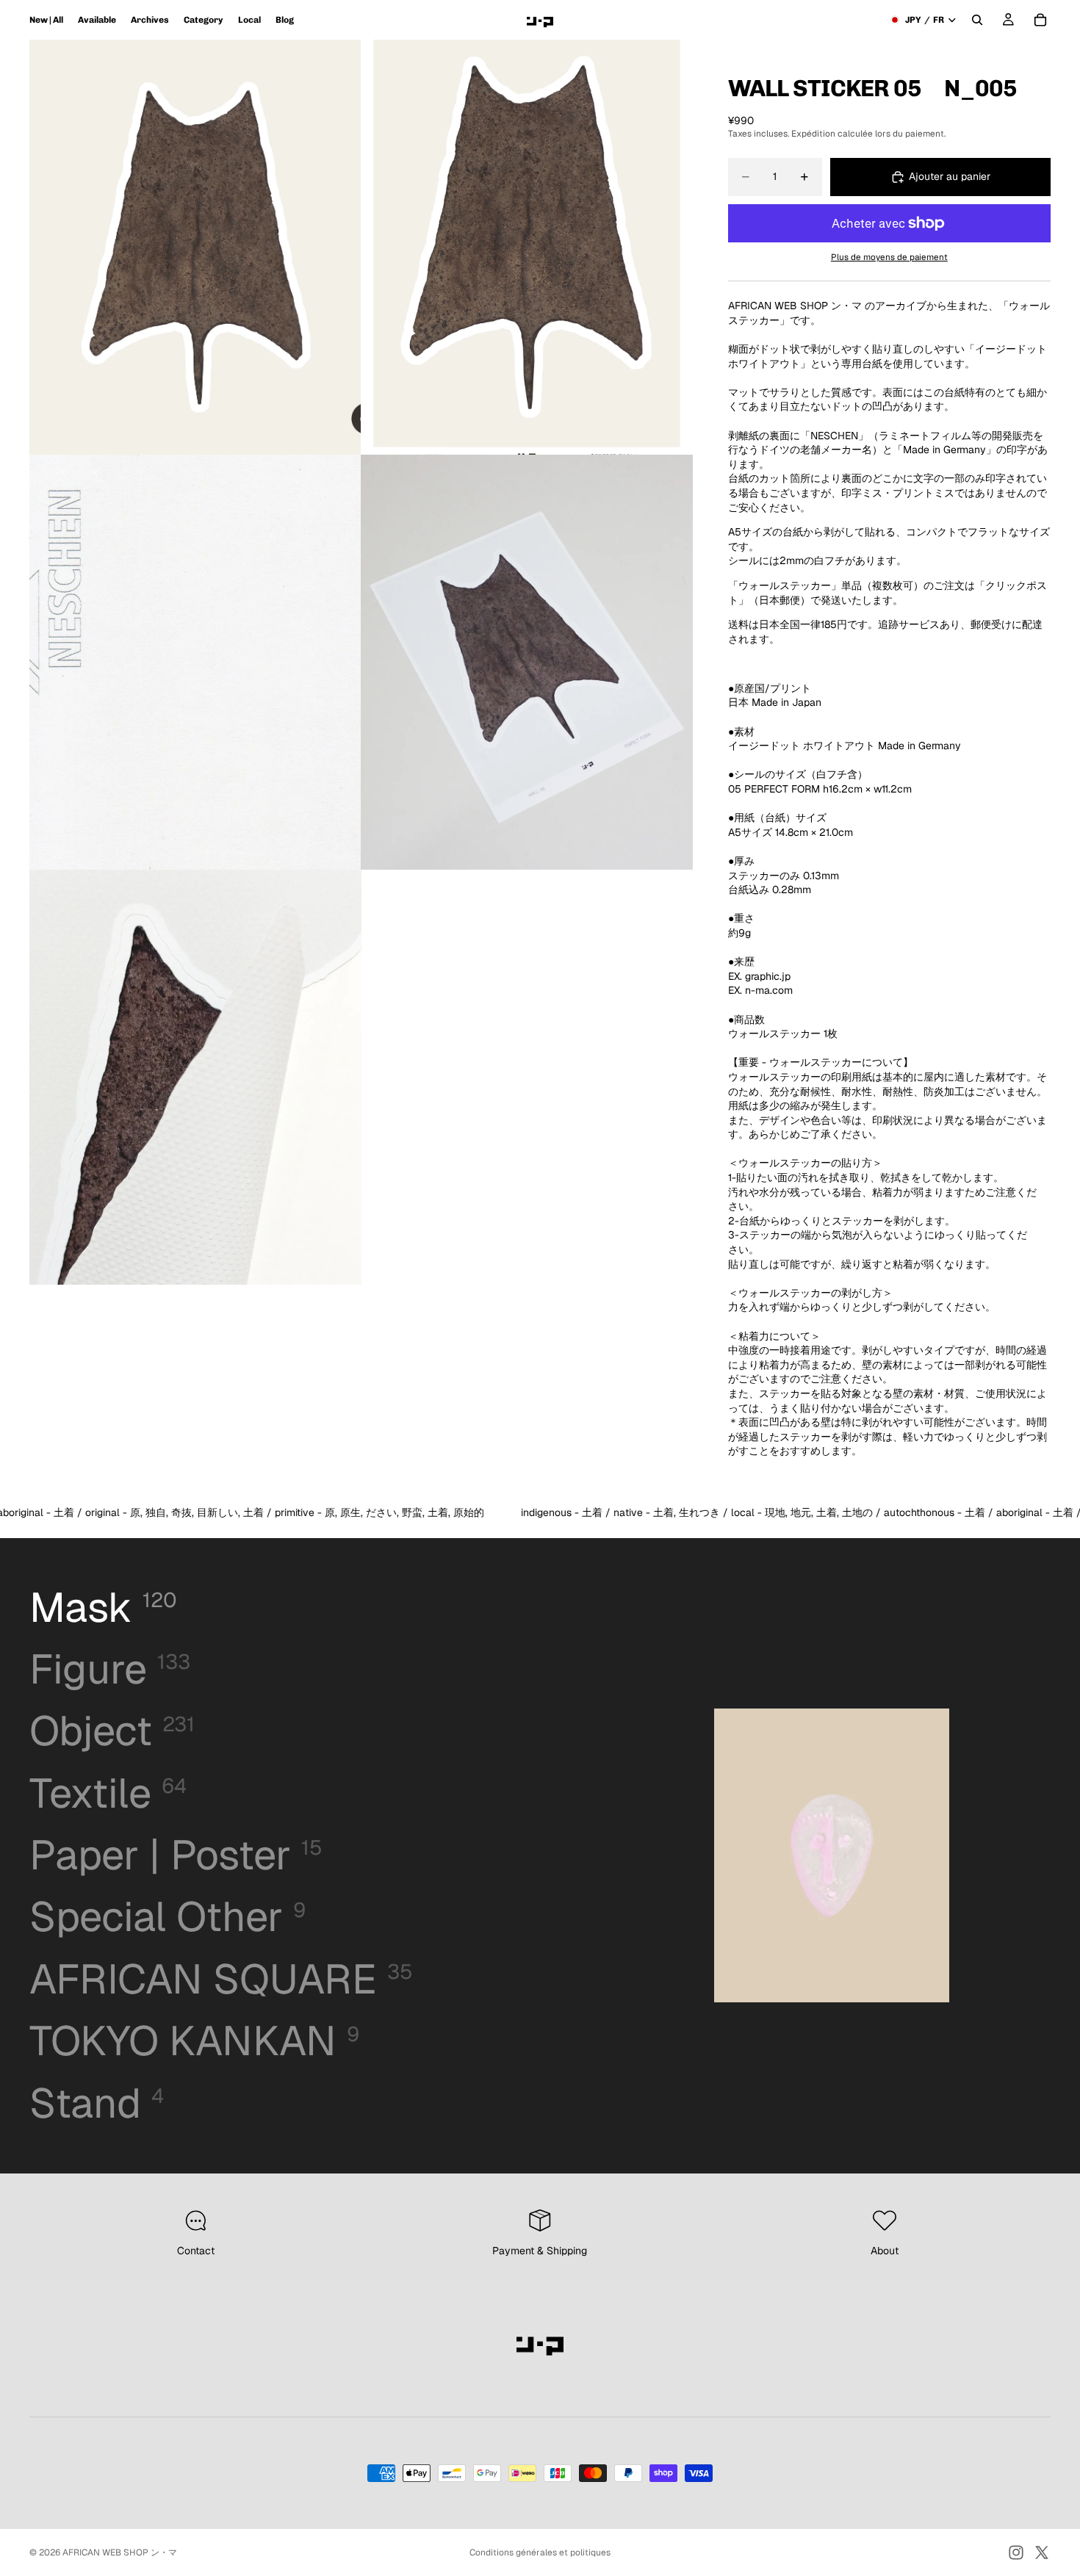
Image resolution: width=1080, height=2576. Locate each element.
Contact (196, 2251)
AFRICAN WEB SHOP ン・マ (120, 2552)
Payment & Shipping (540, 2251)
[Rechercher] (977, 20)
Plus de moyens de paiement (889, 257)
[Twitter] (1042, 2552)
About (885, 2251)
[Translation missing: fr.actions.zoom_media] (195, 247)
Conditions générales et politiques (540, 2552)
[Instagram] (1016, 2552)
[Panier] (1040, 20)
